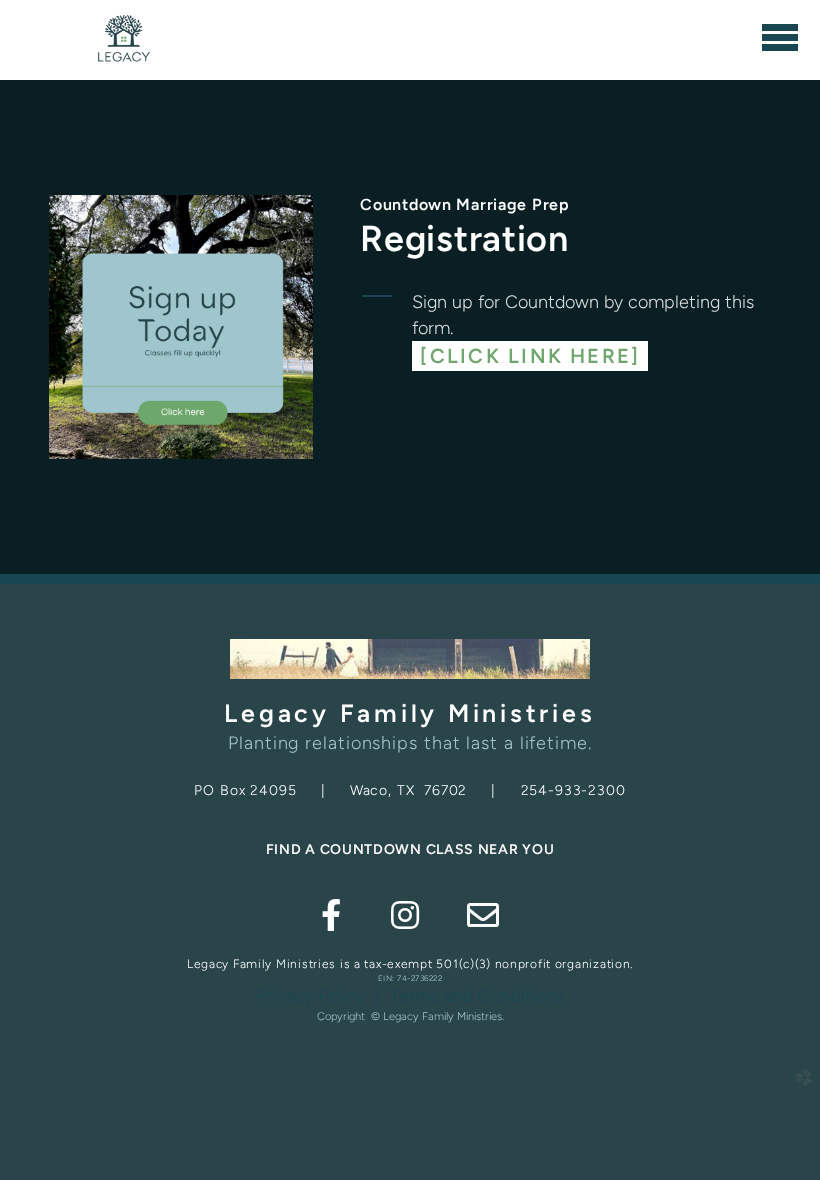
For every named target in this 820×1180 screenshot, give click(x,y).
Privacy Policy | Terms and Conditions (410, 996)
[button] (530, 356)
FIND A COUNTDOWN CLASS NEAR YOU (410, 849)
